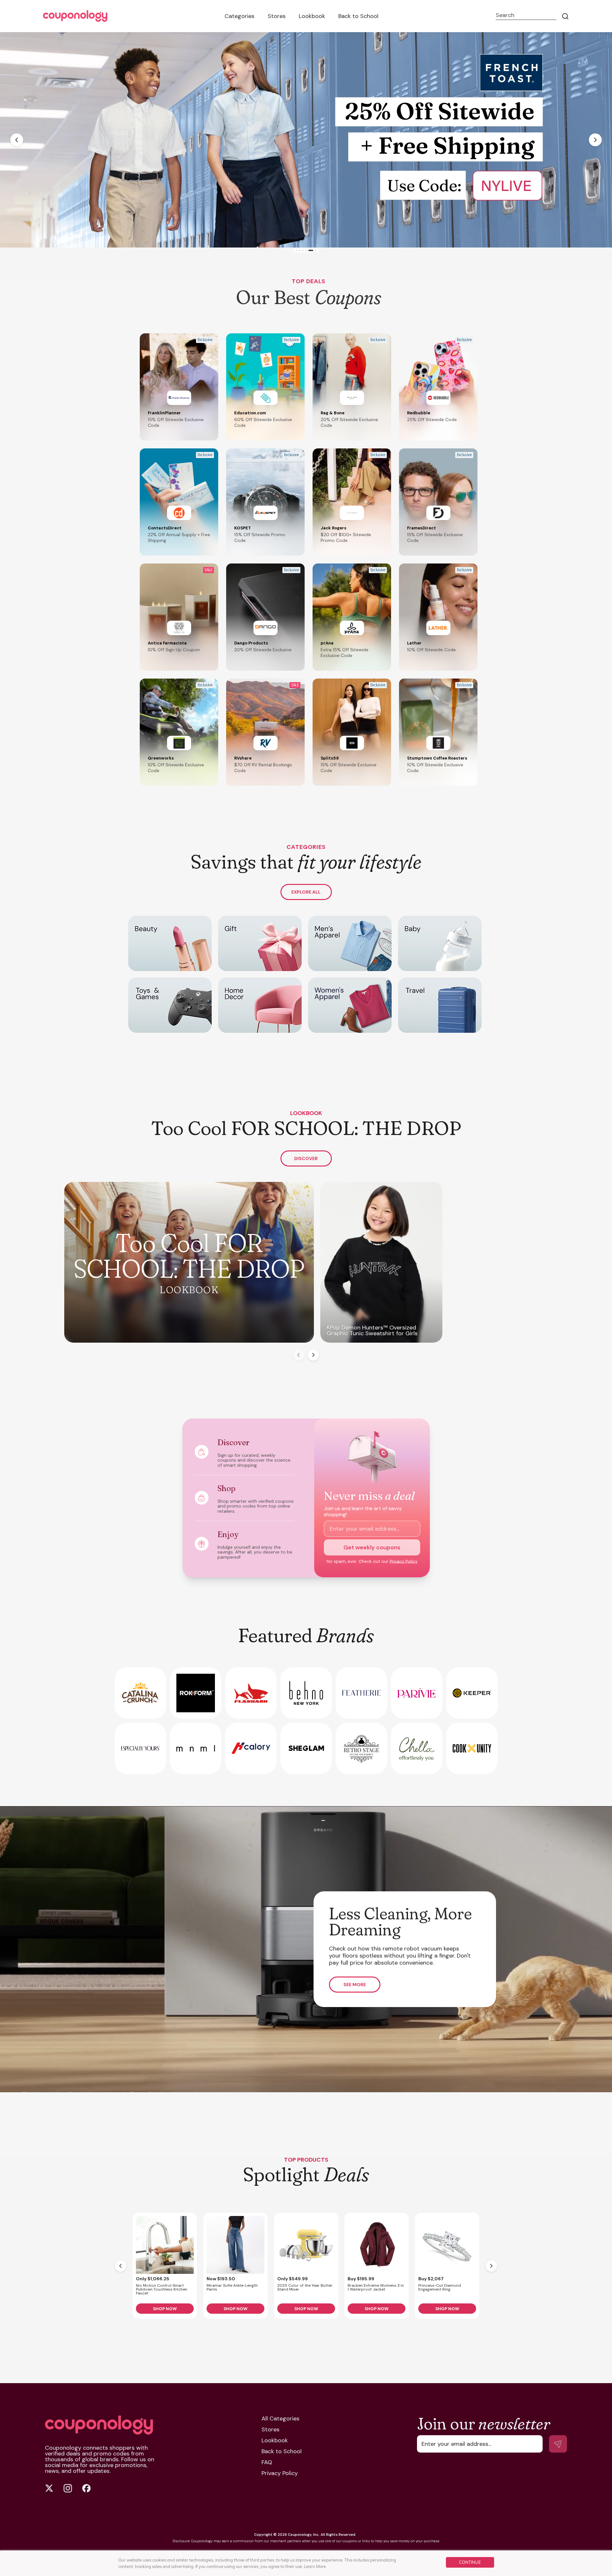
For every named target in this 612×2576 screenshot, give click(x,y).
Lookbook (312, 16)
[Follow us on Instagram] (68, 2488)
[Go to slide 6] (316, 251)
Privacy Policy (404, 1561)
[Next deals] (491, 2266)
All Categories (280, 2418)
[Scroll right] (313, 1355)
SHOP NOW (165, 2309)
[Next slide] (595, 140)
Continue (470, 2562)
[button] (179, 387)
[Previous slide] (17, 140)
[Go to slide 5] (312, 251)
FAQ (267, 2462)
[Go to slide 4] (309, 251)
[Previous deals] (121, 2266)
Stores (277, 16)
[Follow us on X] (49, 2488)
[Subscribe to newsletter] (558, 2444)
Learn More (315, 2566)
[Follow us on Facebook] (86, 2488)
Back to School (358, 16)
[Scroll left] (299, 1355)
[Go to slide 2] (300, 251)
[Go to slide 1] (296, 251)
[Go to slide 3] (304, 251)
